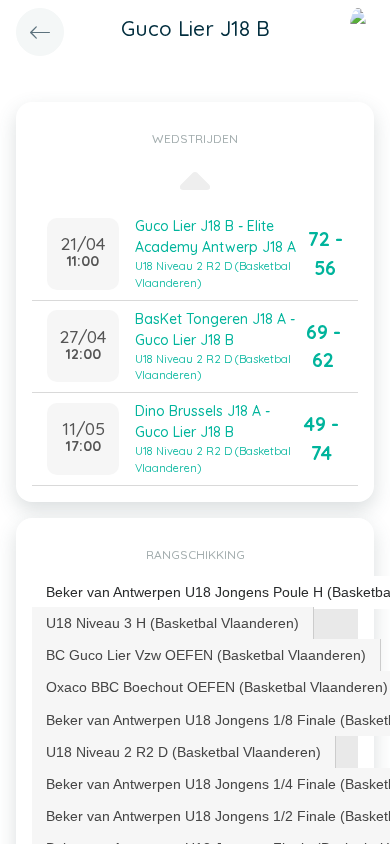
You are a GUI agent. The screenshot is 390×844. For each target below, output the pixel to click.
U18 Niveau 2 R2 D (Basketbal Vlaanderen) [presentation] (183, 752)
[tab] (173, 623)
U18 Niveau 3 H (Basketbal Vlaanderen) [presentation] (172, 623)
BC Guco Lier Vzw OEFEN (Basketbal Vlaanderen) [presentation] (206, 655)
